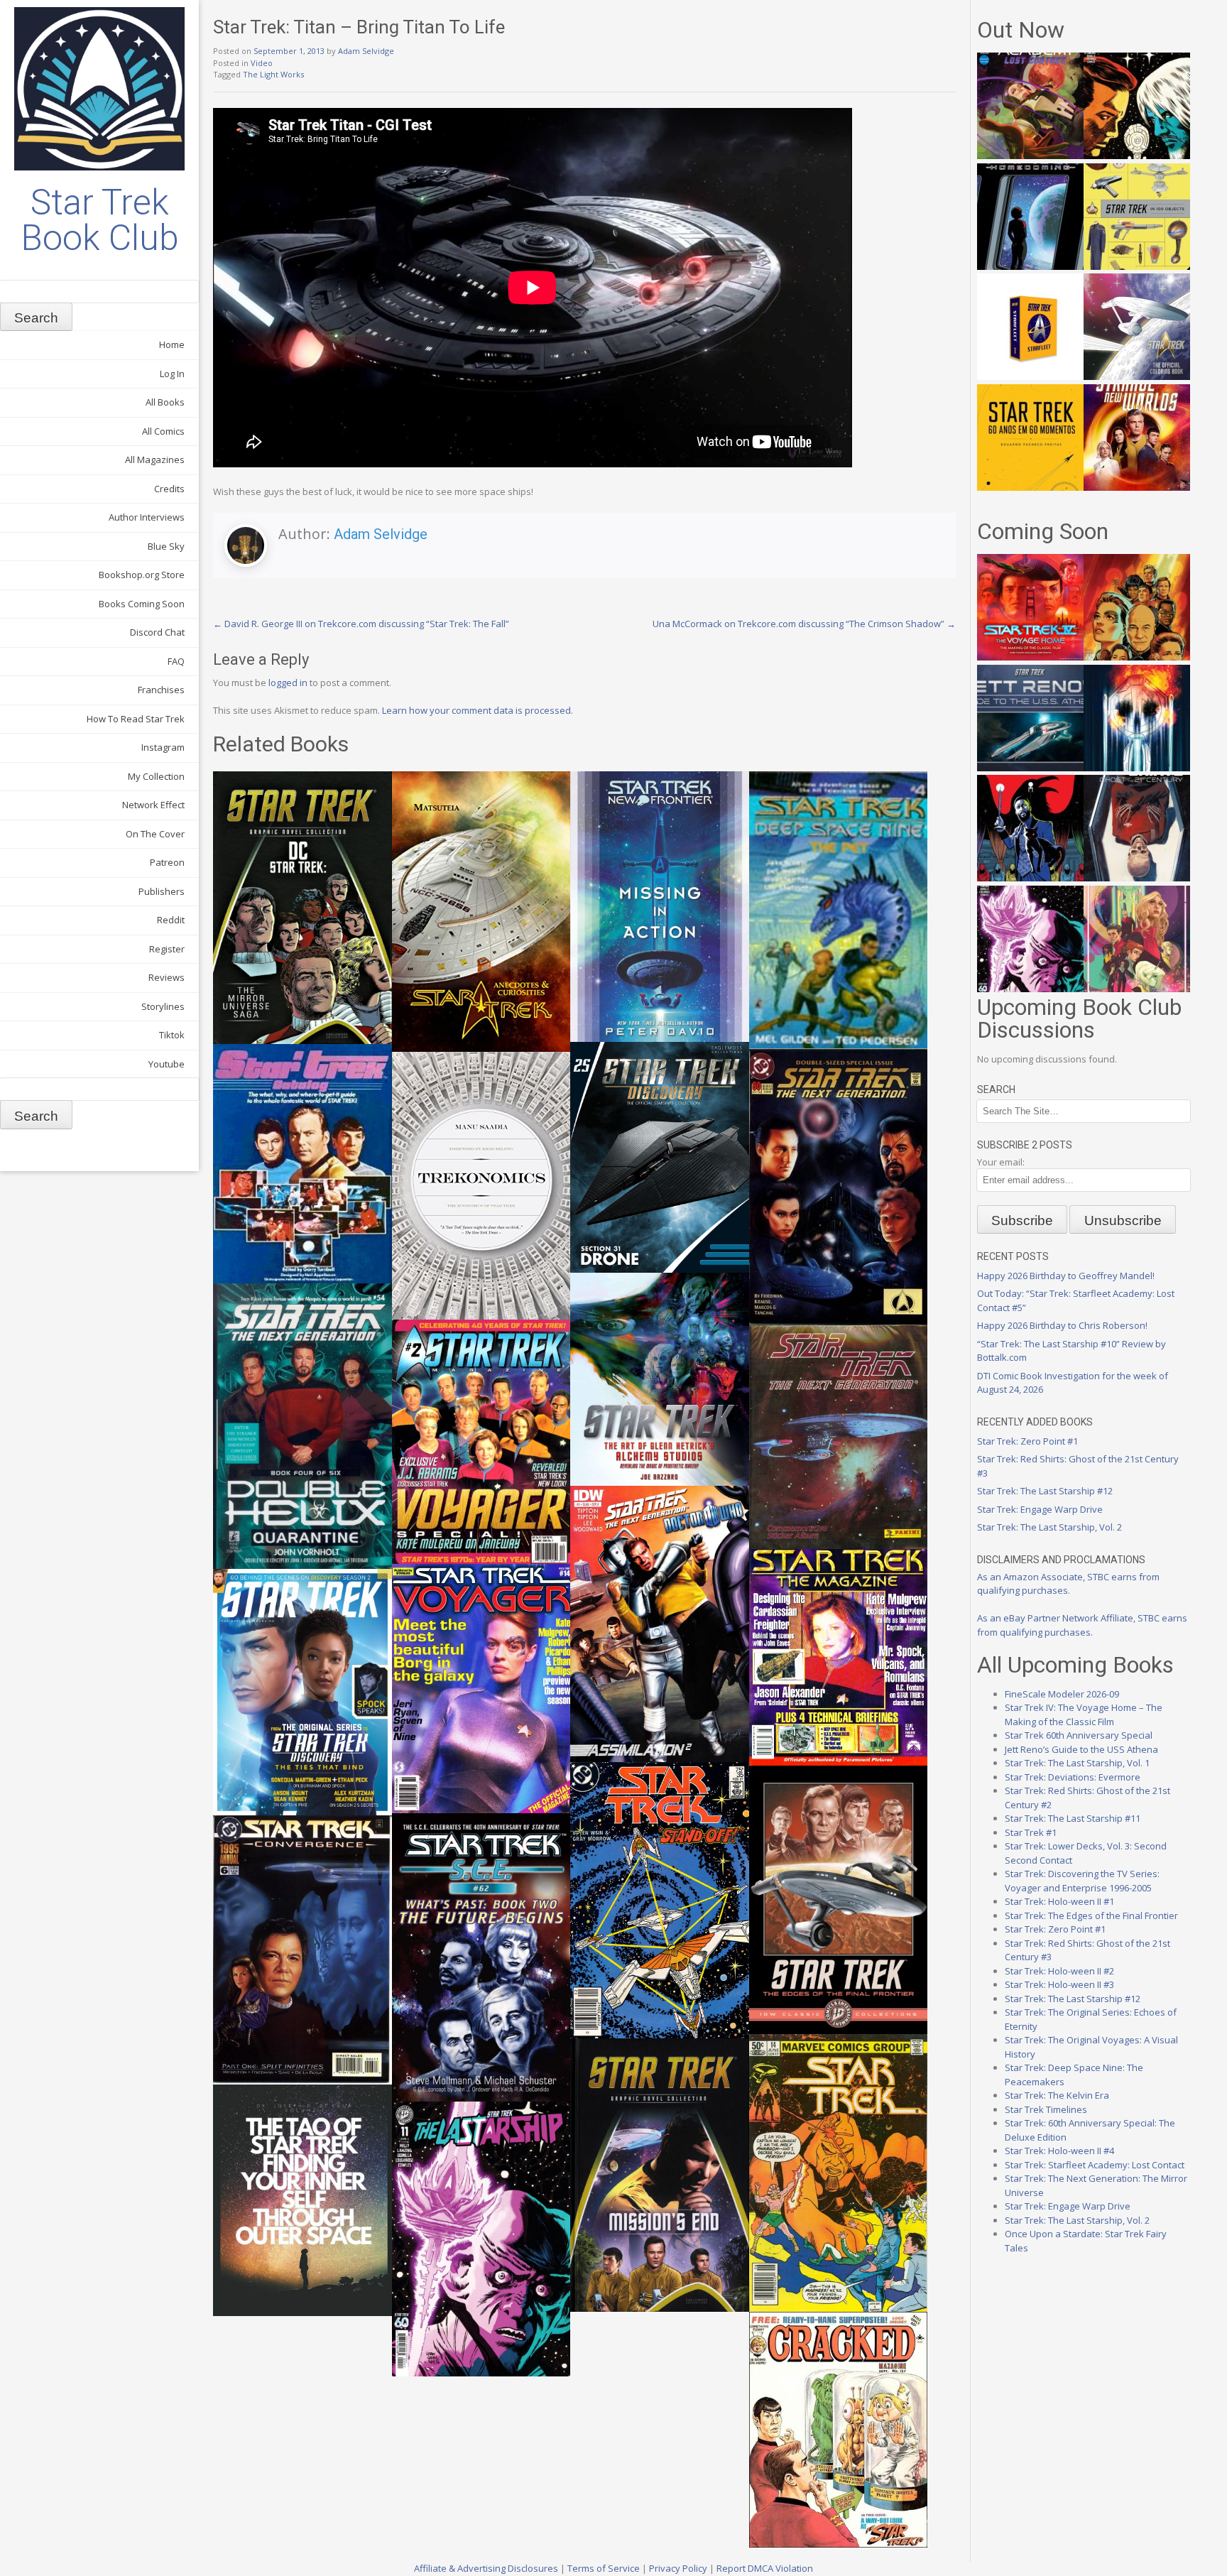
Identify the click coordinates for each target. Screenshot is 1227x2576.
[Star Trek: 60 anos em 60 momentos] (1030, 487)
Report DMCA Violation (765, 2568)
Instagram (163, 747)
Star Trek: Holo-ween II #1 (1059, 1901)
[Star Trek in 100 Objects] (1137, 266)
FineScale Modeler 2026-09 (1062, 1694)
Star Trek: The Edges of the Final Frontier (1091, 1915)
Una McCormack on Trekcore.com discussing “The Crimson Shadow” (804, 624)
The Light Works (273, 74)
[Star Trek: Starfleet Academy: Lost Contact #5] (1030, 156)
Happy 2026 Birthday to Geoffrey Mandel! (1066, 1276)
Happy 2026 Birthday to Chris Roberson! (1062, 1325)
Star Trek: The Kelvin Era (1057, 2095)
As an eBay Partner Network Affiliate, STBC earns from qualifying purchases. (1082, 1625)
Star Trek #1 (1031, 1832)
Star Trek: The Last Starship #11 (1073, 1818)
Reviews (167, 977)
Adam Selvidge (366, 51)
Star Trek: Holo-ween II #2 (1059, 1971)
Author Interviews (147, 517)
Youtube (167, 1064)
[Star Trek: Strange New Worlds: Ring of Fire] (1137, 487)
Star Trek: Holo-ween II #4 (1059, 2151)
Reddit (171, 920)
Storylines (163, 1006)
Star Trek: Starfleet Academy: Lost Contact (1095, 2165)
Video (262, 63)
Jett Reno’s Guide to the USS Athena (1081, 1749)
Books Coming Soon (142, 604)
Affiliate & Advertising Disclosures (486, 2568)
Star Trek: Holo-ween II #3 (1059, 1984)
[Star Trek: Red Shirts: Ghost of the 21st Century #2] (1137, 878)
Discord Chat (157, 632)
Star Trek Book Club (100, 220)
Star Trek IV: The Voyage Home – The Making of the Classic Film (1084, 1714)
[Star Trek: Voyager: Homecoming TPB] (1030, 266)
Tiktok (172, 1035)
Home (172, 344)
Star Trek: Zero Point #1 (1027, 1441)
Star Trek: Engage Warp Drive (1040, 1509)
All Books (165, 402)
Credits (169, 489)
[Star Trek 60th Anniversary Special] (1137, 657)
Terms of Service (604, 2568)
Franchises (161, 690)
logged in (288, 683)
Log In (172, 374)
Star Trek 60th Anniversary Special (1079, 1735)
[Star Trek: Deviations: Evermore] (1030, 878)
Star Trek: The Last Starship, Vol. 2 (1049, 1527)
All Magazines (155, 460)
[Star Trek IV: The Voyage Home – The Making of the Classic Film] (1030, 657)
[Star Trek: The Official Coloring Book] (1137, 376)
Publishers (162, 891)
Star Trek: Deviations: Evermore (1073, 1777)
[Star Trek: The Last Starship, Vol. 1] (1137, 768)
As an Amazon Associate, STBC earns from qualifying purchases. (1068, 1584)
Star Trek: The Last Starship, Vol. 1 (1077, 1763)
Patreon (167, 862)
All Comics (163, 431)
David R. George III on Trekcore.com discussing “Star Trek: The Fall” (361, 624)
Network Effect (153, 805)
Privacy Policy (678, 2568)
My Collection (156, 776)
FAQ (176, 661)
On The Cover (155, 834)
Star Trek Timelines (1046, 2109)
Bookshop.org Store (142, 575)
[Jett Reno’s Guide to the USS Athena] (1030, 768)
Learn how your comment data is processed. (478, 710)
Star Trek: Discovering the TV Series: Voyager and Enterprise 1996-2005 (1082, 1881)
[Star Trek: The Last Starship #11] (1030, 989)
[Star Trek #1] (1137, 989)
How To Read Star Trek (136, 719)
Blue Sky (166, 546)
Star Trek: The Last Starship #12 (1045, 1491)
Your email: (1001, 1162)
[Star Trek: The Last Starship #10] (1137, 156)
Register (167, 949)
